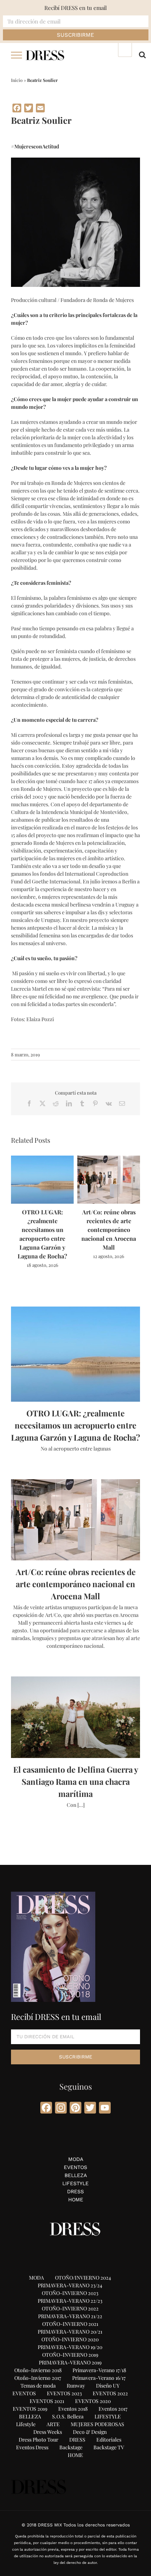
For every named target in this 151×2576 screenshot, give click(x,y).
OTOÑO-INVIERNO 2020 (70, 2339)
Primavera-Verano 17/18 (99, 2370)
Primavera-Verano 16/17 (99, 2378)
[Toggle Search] (142, 55)
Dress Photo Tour (38, 2440)
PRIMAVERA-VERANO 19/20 (70, 2347)
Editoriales (109, 2440)
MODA (76, 2159)
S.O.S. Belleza (68, 2416)
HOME (76, 2199)
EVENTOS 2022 (110, 2393)
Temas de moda (38, 2386)
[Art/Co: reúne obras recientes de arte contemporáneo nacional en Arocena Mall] (109, 1159)
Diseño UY (108, 2386)
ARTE (53, 2424)
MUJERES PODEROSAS (97, 2424)
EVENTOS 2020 (93, 2401)
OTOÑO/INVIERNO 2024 (83, 2278)
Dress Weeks (48, 2432)
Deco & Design (90, 2432)
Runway (76, 2386)
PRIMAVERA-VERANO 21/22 (70, 2316)
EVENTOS (75, 2167)
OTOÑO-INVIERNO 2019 (70, 2355)
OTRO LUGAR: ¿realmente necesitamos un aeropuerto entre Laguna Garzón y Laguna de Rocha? (75, 1425)
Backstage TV (109, 2447)
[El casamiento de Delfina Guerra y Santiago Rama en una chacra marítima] (75, 1717)
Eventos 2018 (73, 2409)
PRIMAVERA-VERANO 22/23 (70, 2301)
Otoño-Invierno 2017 (38, 2378)
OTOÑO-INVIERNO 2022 (70, 2308)
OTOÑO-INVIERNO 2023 (70, 2293)
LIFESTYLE (75, 2183)
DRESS (75, 2191)
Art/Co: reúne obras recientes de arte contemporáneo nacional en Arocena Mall (109, 1230)
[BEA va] (75, 161)
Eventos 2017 (113, 2409)
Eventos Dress (32, 2447)
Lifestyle (26, 2424)
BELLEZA (76, 2175)
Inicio (17, 80)
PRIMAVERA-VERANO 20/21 (70, 2332)
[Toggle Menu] (17, 55)
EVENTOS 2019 (30, 2409)
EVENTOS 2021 (47, 2401)
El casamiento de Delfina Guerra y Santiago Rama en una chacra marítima (76, 1781)
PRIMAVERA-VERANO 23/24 (70, 2285)
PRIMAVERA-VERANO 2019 (70, 2362)
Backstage (71, 2447)
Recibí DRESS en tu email (75, 8)
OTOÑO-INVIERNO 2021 (70, 2324)
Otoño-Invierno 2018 (38, 2370)
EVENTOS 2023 (64, 2393)
